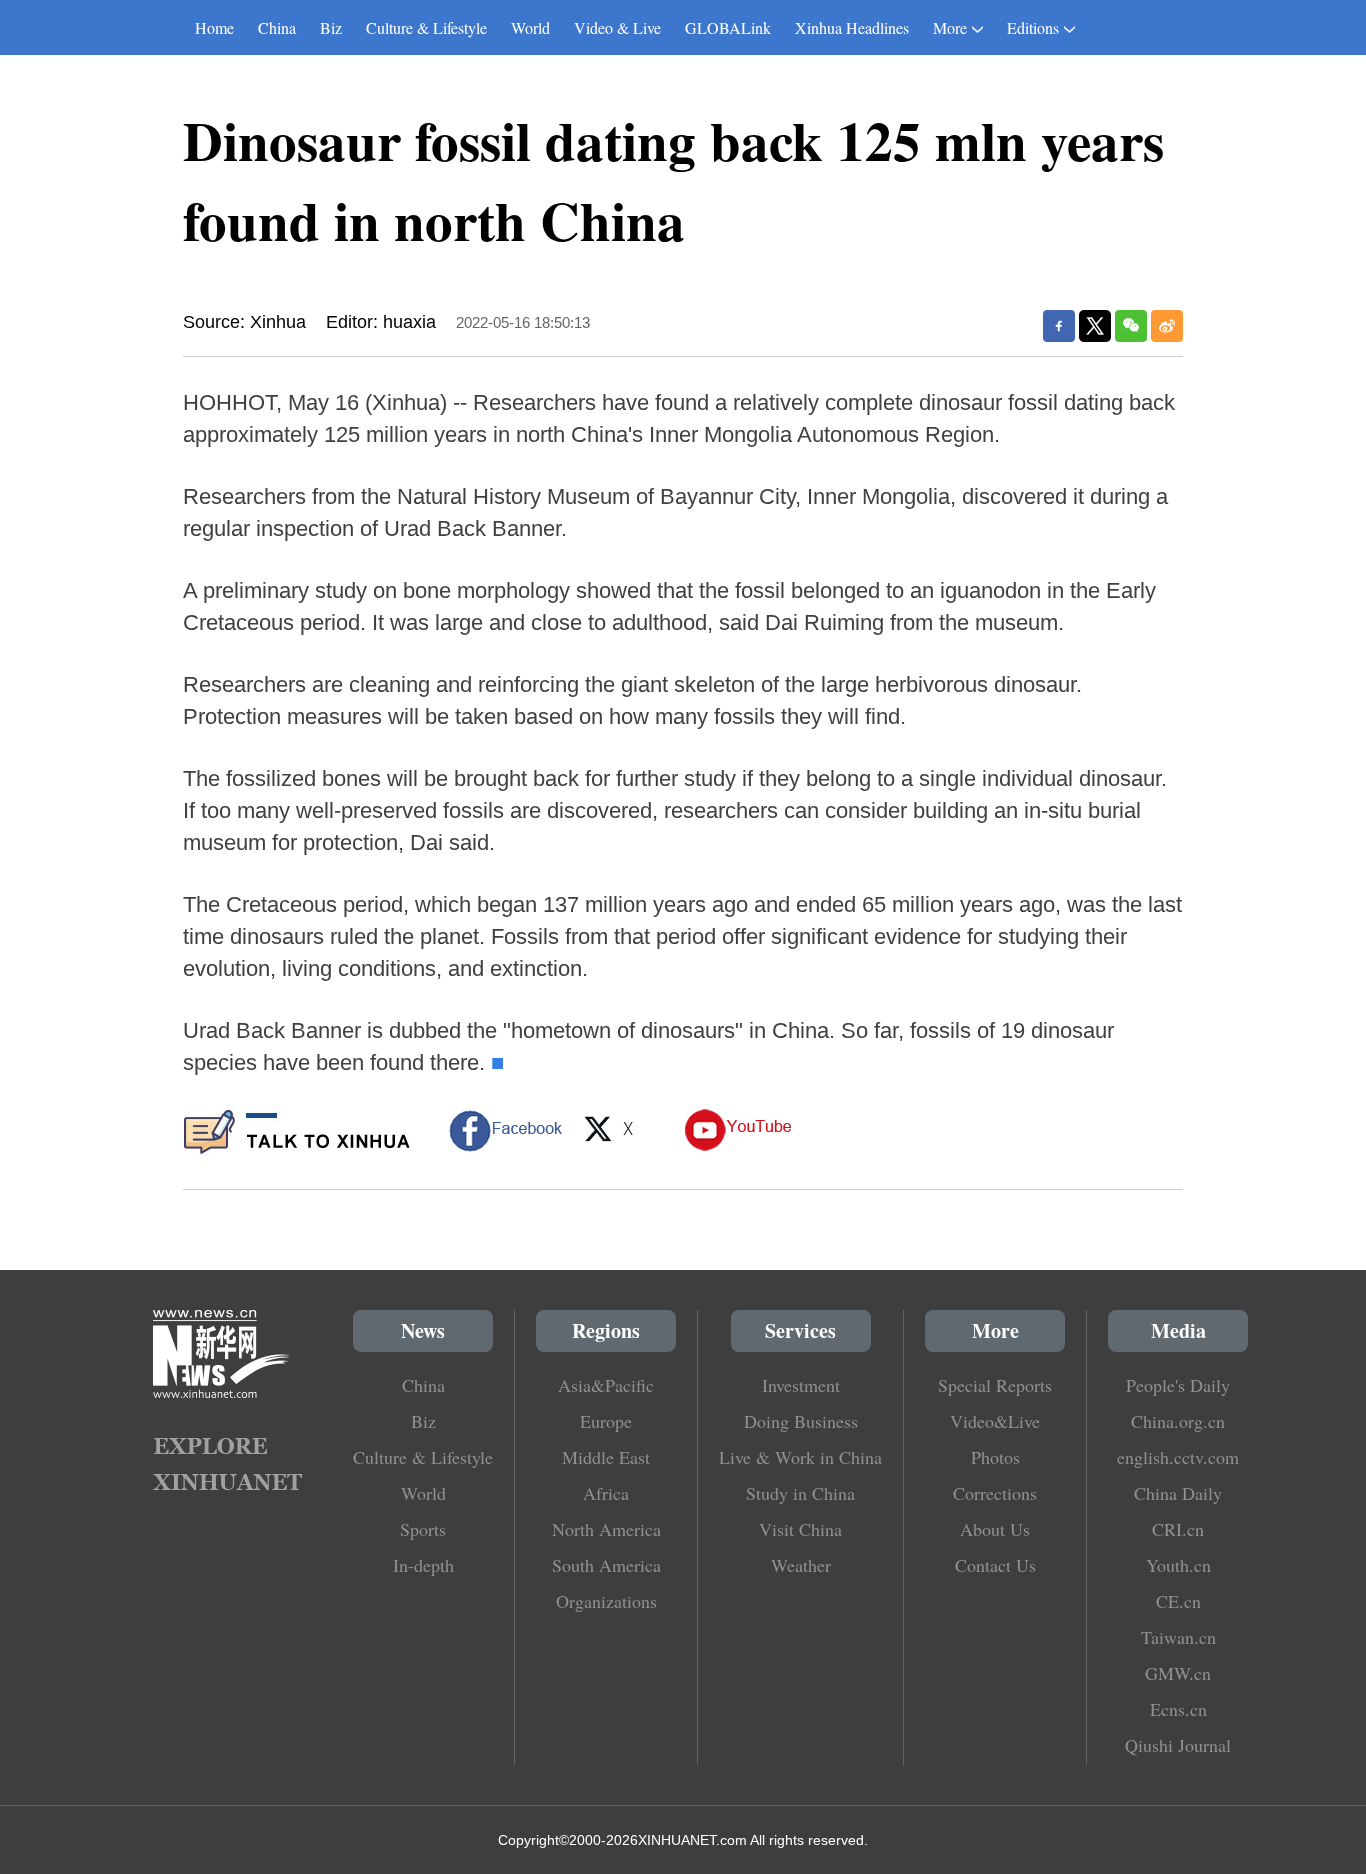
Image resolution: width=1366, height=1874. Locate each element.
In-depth (423, 1565)
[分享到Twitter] (1095, 326)
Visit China (800, 1529)
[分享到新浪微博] (1167, 326)
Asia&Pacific (606, 1385)
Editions (1033, 27)
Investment (801, 1385)
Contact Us (995, 1565)
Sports (423, 1529)
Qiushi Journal (1178, 1745)
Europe (606, 1421)
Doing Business (801, 1421)
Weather (801, 1565)
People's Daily (1178, 1385)
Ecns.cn (1178, 1709)
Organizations (606, 1601)
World (530, 27)
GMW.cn (1178, 1673)
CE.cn (1178, 1601)
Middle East (606, 1457)
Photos (995, 1457)
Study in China (800, 1493)
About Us (995, 1529)
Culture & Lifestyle (426, 27)
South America (606, 1565)
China (277, 27)
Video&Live (995, 1421)
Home (214, 27)
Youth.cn (1178, 1565)
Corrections (995, 1493)
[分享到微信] (1131, 326)
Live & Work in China (800, 1457)
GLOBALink (728, 27)
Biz (331, 27)
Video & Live (617, 27)
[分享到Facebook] (1059, 326)
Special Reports (995, 1385)
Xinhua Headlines (852, 27)
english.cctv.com (1178, 1457)
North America (606, 1529)
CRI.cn (1178, 1529)
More (950, 27)
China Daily (1178, 1493)
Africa (606, 1493)
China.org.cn (1178, 1421)
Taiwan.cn (1178, 1637)
